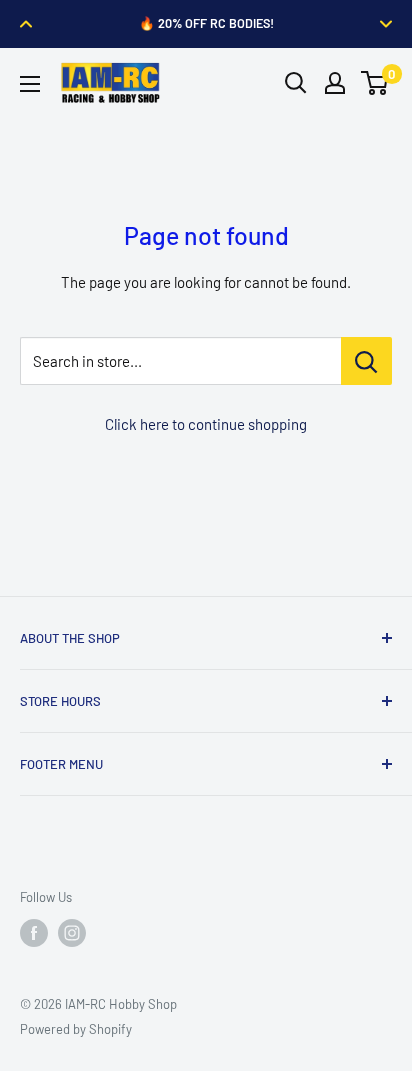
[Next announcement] (386, 24)
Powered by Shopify (76, 1029)
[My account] (335, 83)
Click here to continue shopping (206, 424)
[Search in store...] (366, 361)
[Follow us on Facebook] (34, 933)
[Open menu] (30, 84)
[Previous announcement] (26, 24)
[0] (375, 83)
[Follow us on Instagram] (72, 933)
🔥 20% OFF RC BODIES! (206, 23)
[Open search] (296, 83)
